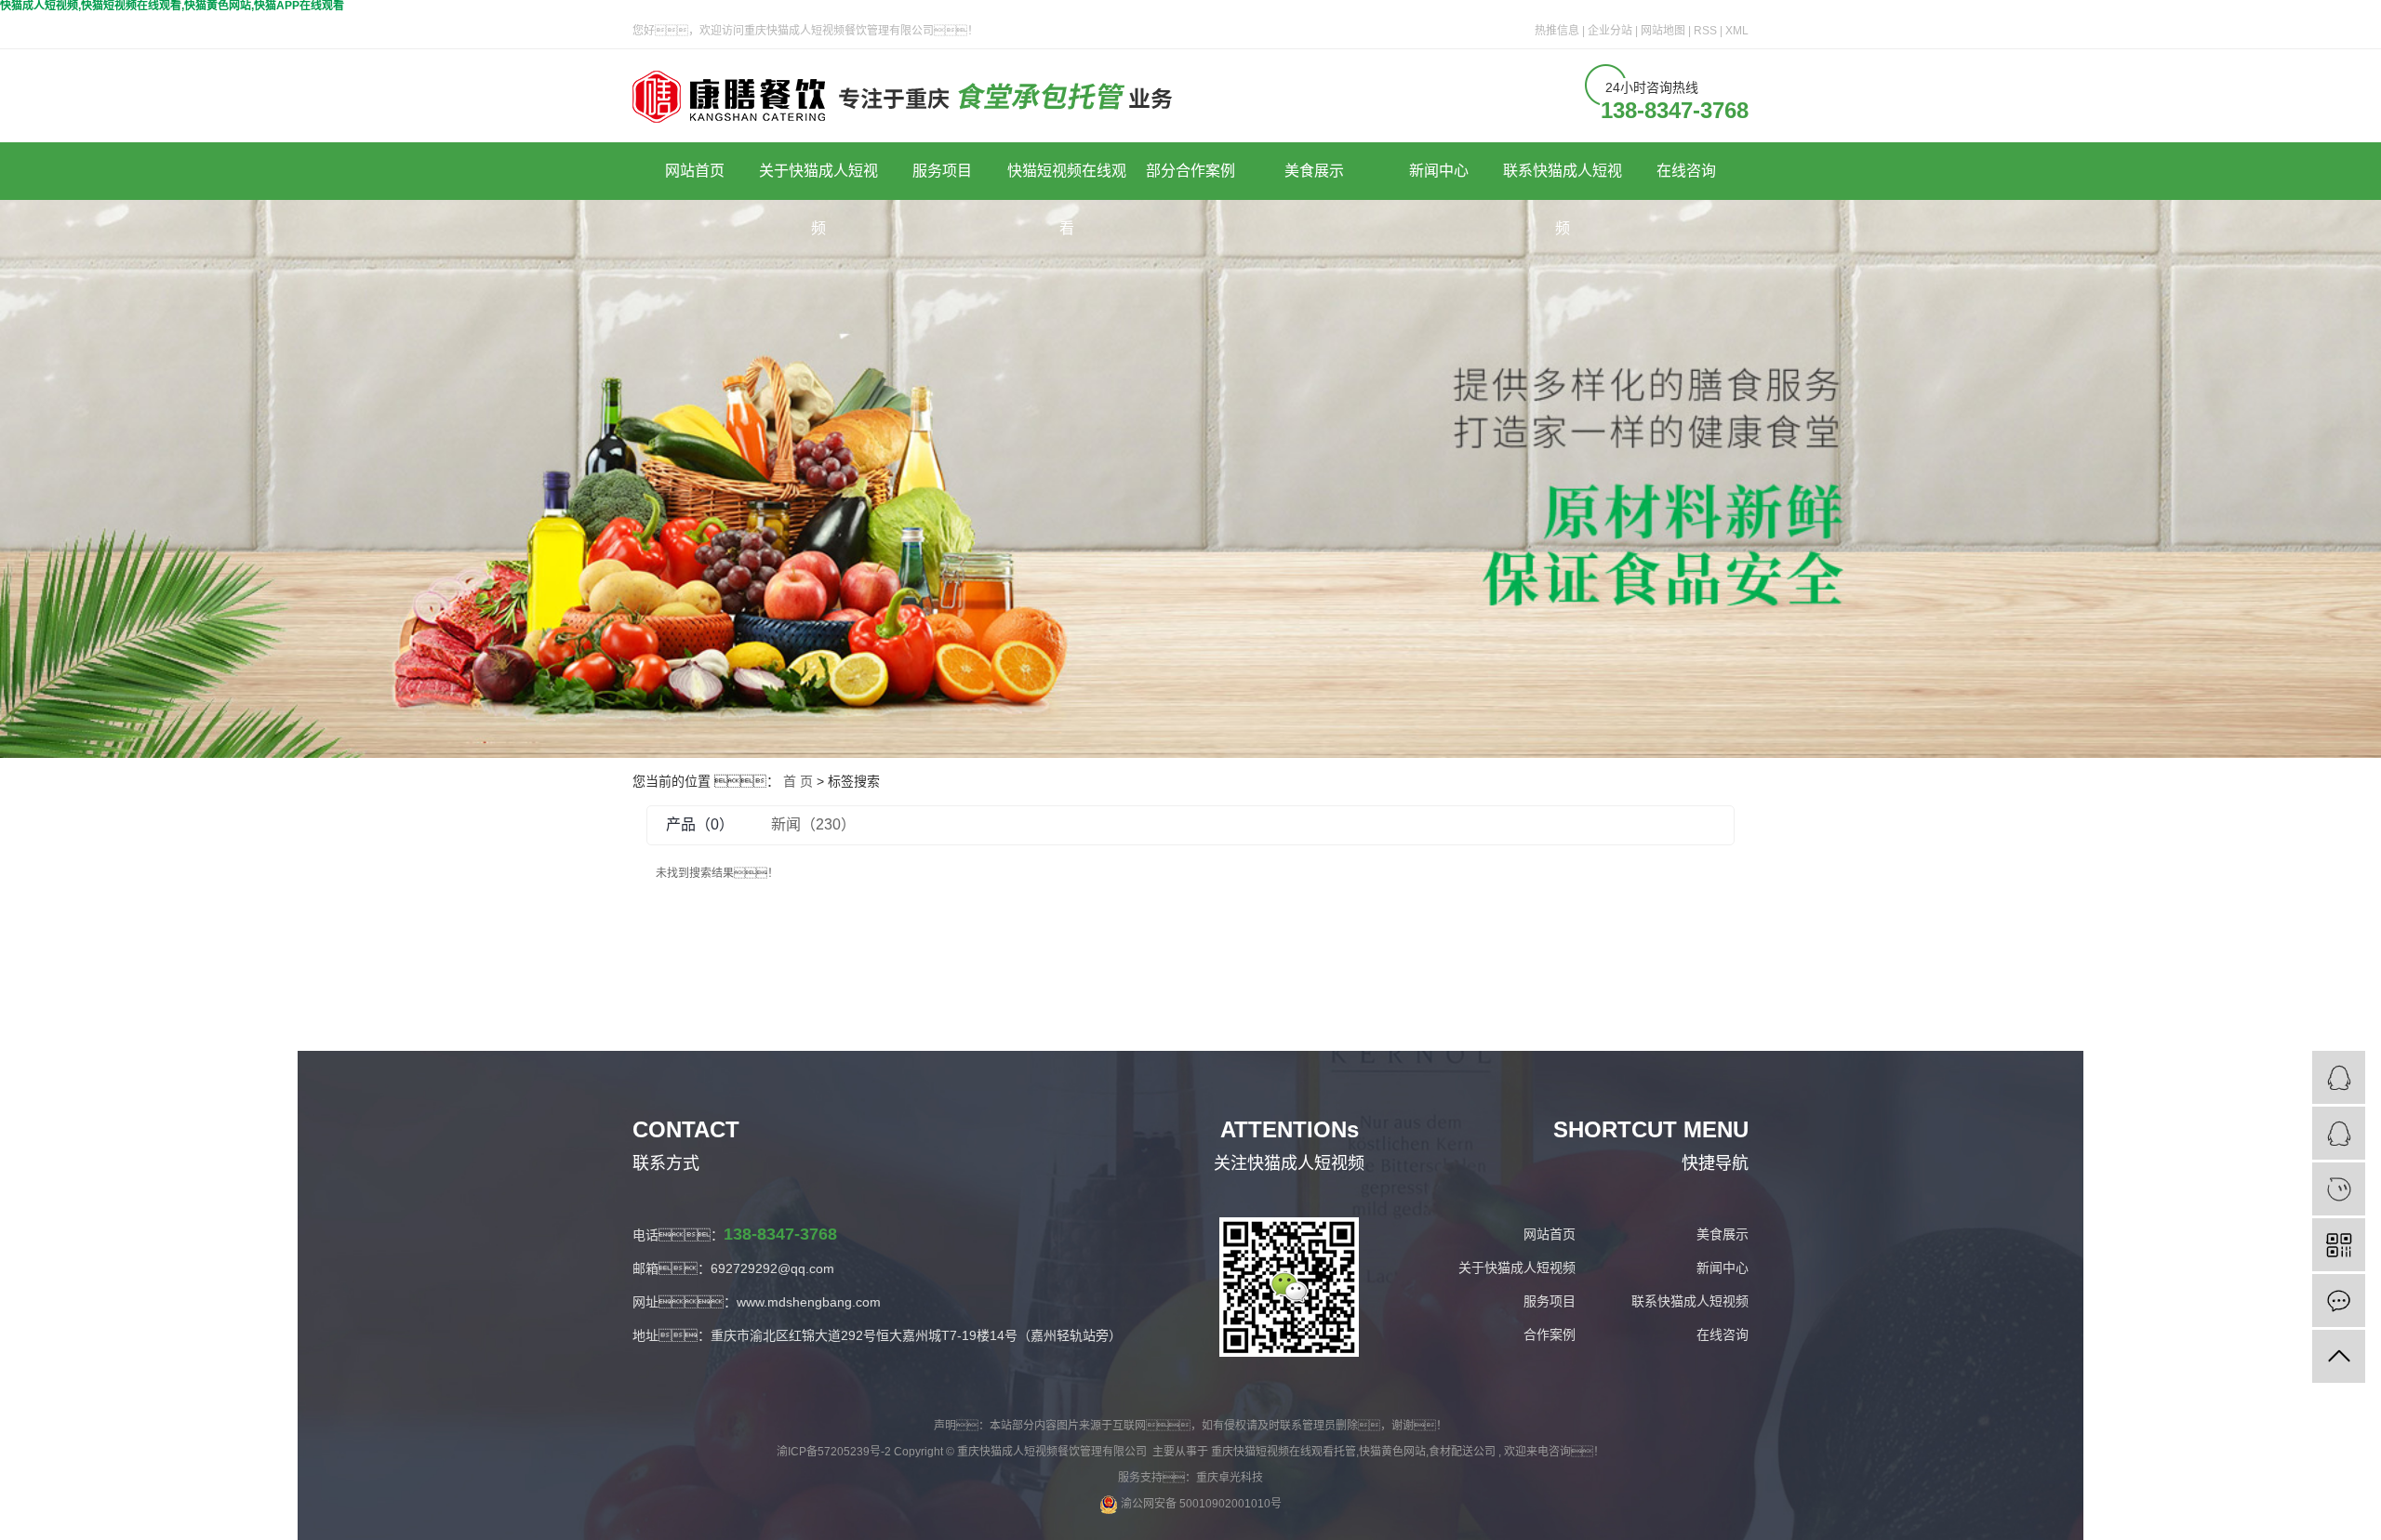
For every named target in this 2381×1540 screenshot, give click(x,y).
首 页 (798, 781)
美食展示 (1314, 171)
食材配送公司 (1462, 1452)
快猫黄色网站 (1392, 1452)
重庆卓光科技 (1230, 1478)
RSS (1705, 31)
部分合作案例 (1190, 171)
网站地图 (1664, 31)
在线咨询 (1686, 171)
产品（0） (700, 824)
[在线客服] (2339, 1133)
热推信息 (1557, 31)
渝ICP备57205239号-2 (834, 1452)
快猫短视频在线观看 (1067, 181)
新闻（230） (813, 824)
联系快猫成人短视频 (1563, 181)
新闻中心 (1439, 171)
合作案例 (1550, 1334)
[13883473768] (2339, 1189)
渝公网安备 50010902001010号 (1200, 1504)
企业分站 (1610, 31)
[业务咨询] (2339, 1077)
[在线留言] (2339, 1301)
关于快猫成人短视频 (818, 181)
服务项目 (942, 171)
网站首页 (695, 171)
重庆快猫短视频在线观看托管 (1284, 1452)
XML (1737, 31)
